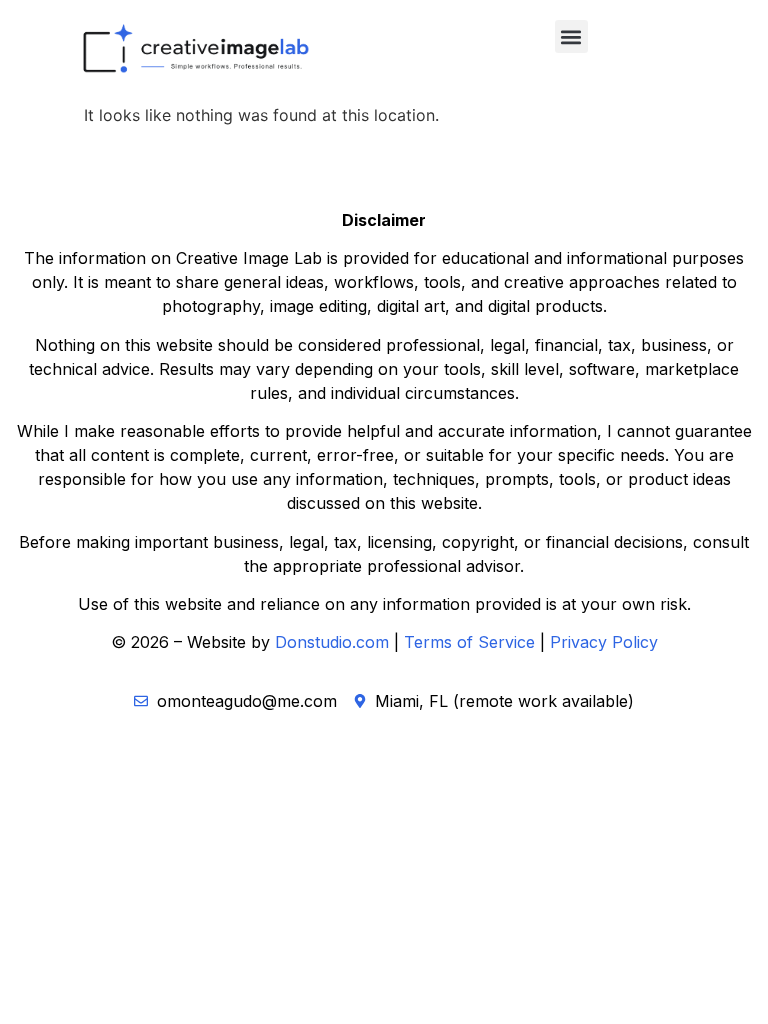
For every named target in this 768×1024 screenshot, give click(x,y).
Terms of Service (469, 642)
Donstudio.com (332, 642)
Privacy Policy (604, 642)
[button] (571, 36)
